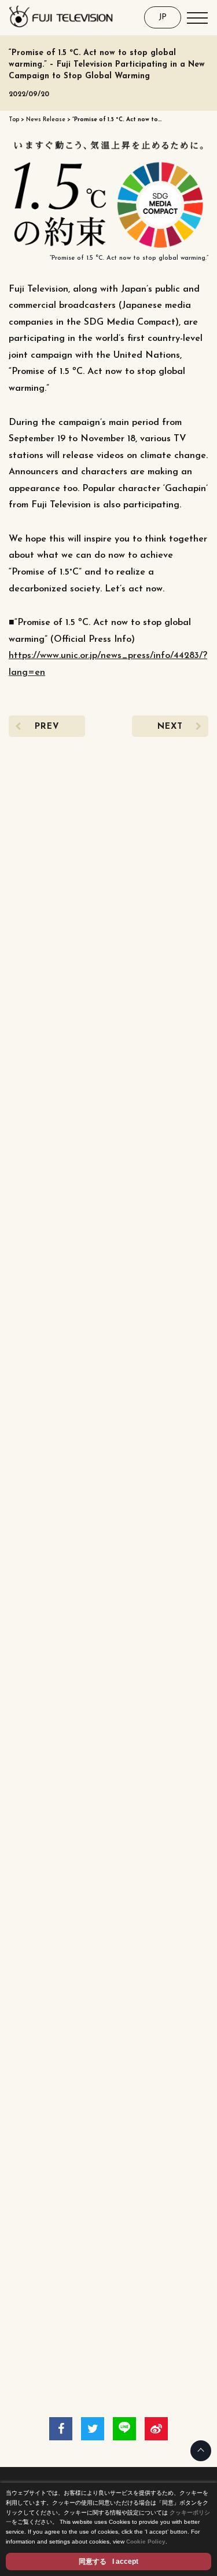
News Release (46, 120)
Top (14, 120)
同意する (108, 2562)
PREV (47, 727)
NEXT (170, 727)
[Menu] (197, 17)
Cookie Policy (146, 2542)
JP (163, 17)
